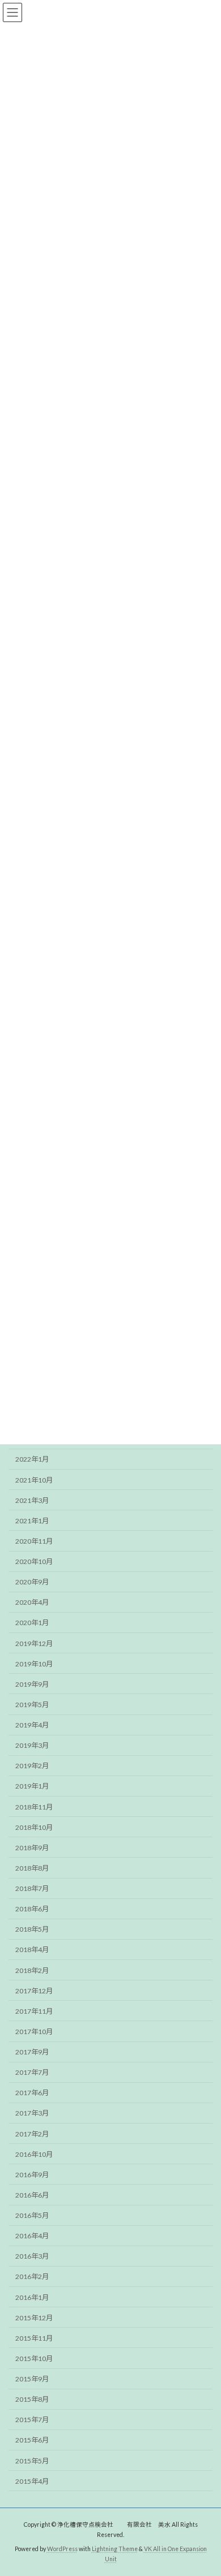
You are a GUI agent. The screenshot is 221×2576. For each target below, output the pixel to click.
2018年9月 (32, 1848)
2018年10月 (34, 1827)
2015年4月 (32, 2481)
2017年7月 (32, 2073)
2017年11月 (34, 2011)
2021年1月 (32, 1521)
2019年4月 (32, 1725)
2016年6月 (32, 2195)
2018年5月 (32, 1930)
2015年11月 (34, 2338)
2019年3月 (32, 1746)
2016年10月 (34, 2154)
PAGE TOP (204, 2487)
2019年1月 (32, 1787)
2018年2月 (32, 1970)
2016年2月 (32, 2277)
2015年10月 (34, 2359)
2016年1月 (32, 2297)
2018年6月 (32, 1909)
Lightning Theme (115, 2548)
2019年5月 (32, 1705)
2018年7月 (32, 1888)
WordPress (62, 2548)
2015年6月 (32, 2441)
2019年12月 (34, 1644)
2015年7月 (32, 2420)
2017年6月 (32, 2093)
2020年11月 (34, 1541)
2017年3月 (32, 2114)
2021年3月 (32, 1500)
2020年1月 (32, 1623)
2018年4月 (32, 1950)
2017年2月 (32, 2134)
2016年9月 (32, 2175)
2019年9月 (32, 1684)
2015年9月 (32, 2379)
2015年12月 (34, 2318)
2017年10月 (34, 2032)
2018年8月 (32, 1868)
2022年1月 (32, 1460)
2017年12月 (34, 1991)
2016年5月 (32, 2215)
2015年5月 (32, 2461)
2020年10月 (34, 1561)
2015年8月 (32, 2400)
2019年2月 (32, 1766)
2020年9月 (32, 1582)
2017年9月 (32, 2052)
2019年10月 (34, 1664)
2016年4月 (32, 2236)
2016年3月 (32, 2257)
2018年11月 (34, 1807)
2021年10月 (34, 1480)
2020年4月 (32, 1603)
